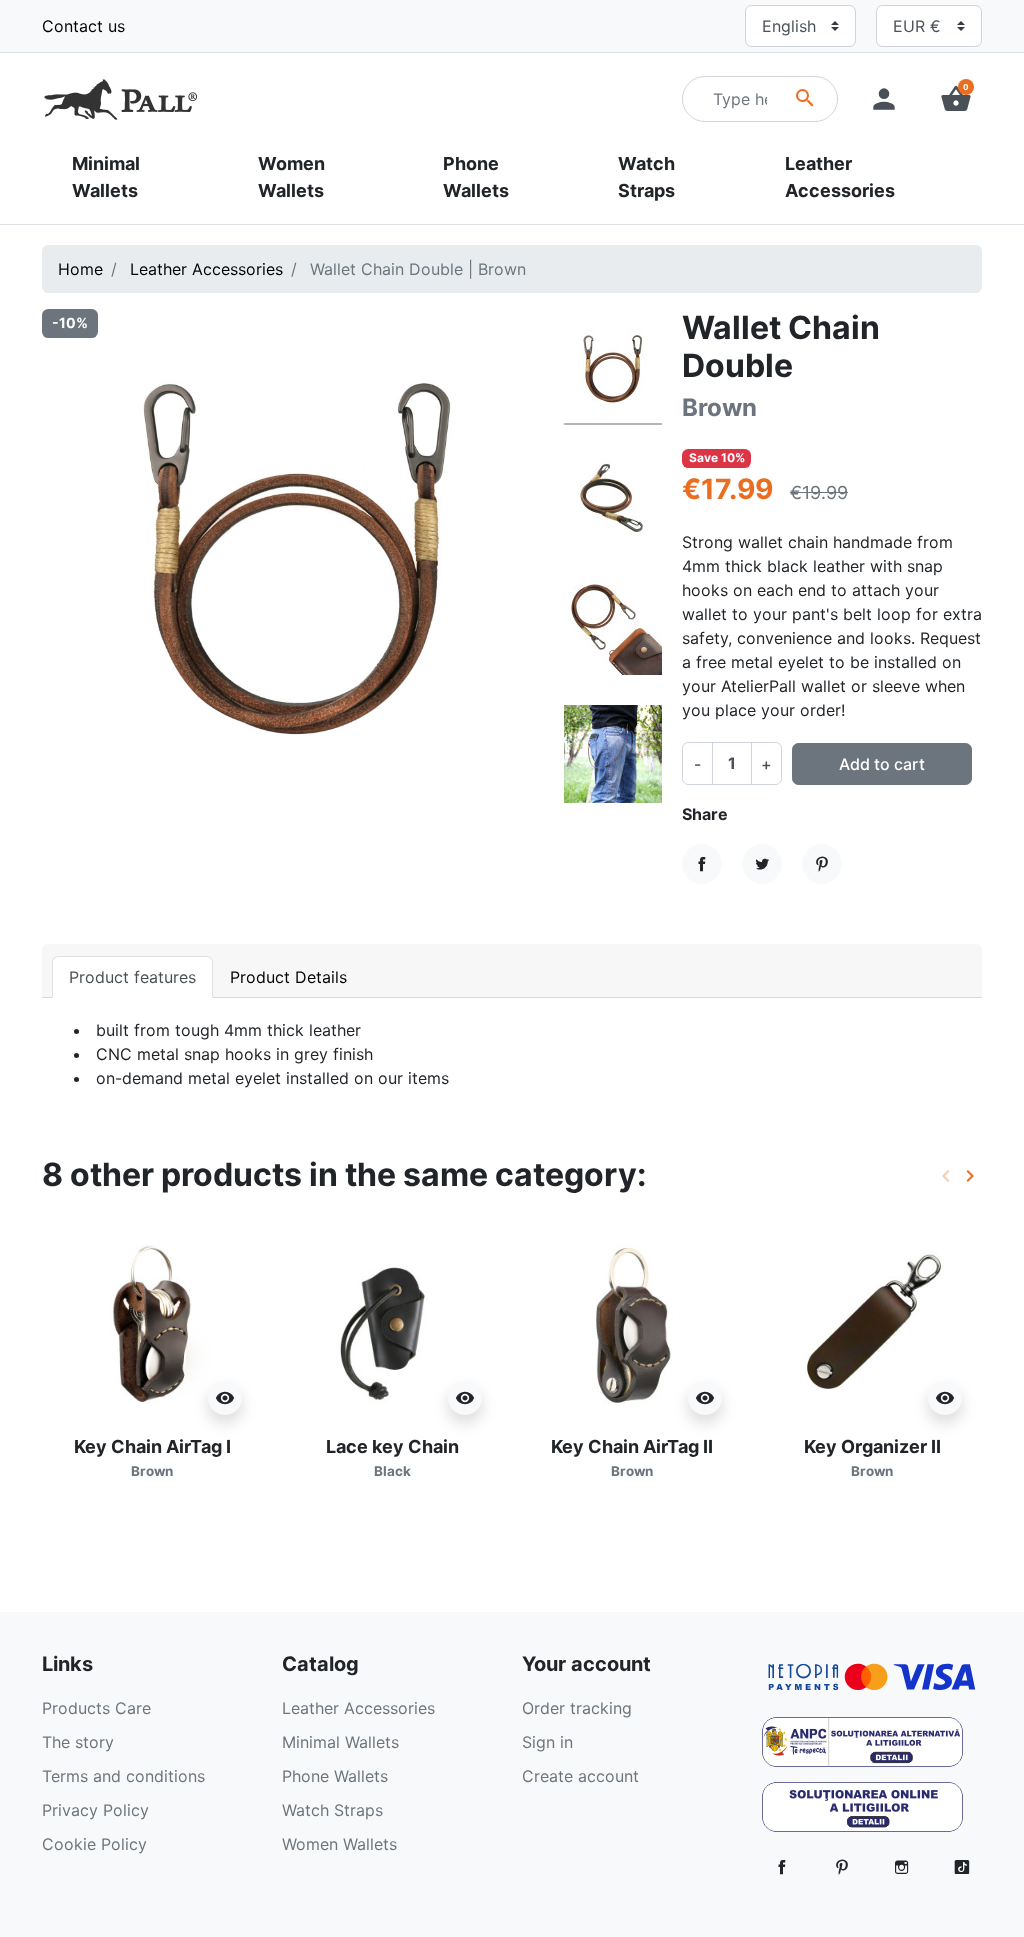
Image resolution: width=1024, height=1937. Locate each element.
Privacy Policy (95, 1810)
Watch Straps (332, 1810)
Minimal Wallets (340, 1742)
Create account (580, 1776)
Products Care (96, 1708)
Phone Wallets (335, 1776)
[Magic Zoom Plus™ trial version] (298, 565)
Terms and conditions (123, 1776)
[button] (956, 99)
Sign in (547, 1742)
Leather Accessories (206, 269)
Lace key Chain (392, 1457)
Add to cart (882, 764)
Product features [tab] (132, 977)
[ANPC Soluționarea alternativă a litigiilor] (862, 1748)
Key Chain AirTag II (632, 1457)
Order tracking (577, 1708)
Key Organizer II (872, 1457)
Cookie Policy (94, 1844)
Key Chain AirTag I (152, 1457)
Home (80, 269)
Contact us (83, 26)
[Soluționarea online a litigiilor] (862, 1813)
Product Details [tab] (288, 977)
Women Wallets (339, 1844)
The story (78, 1742)
